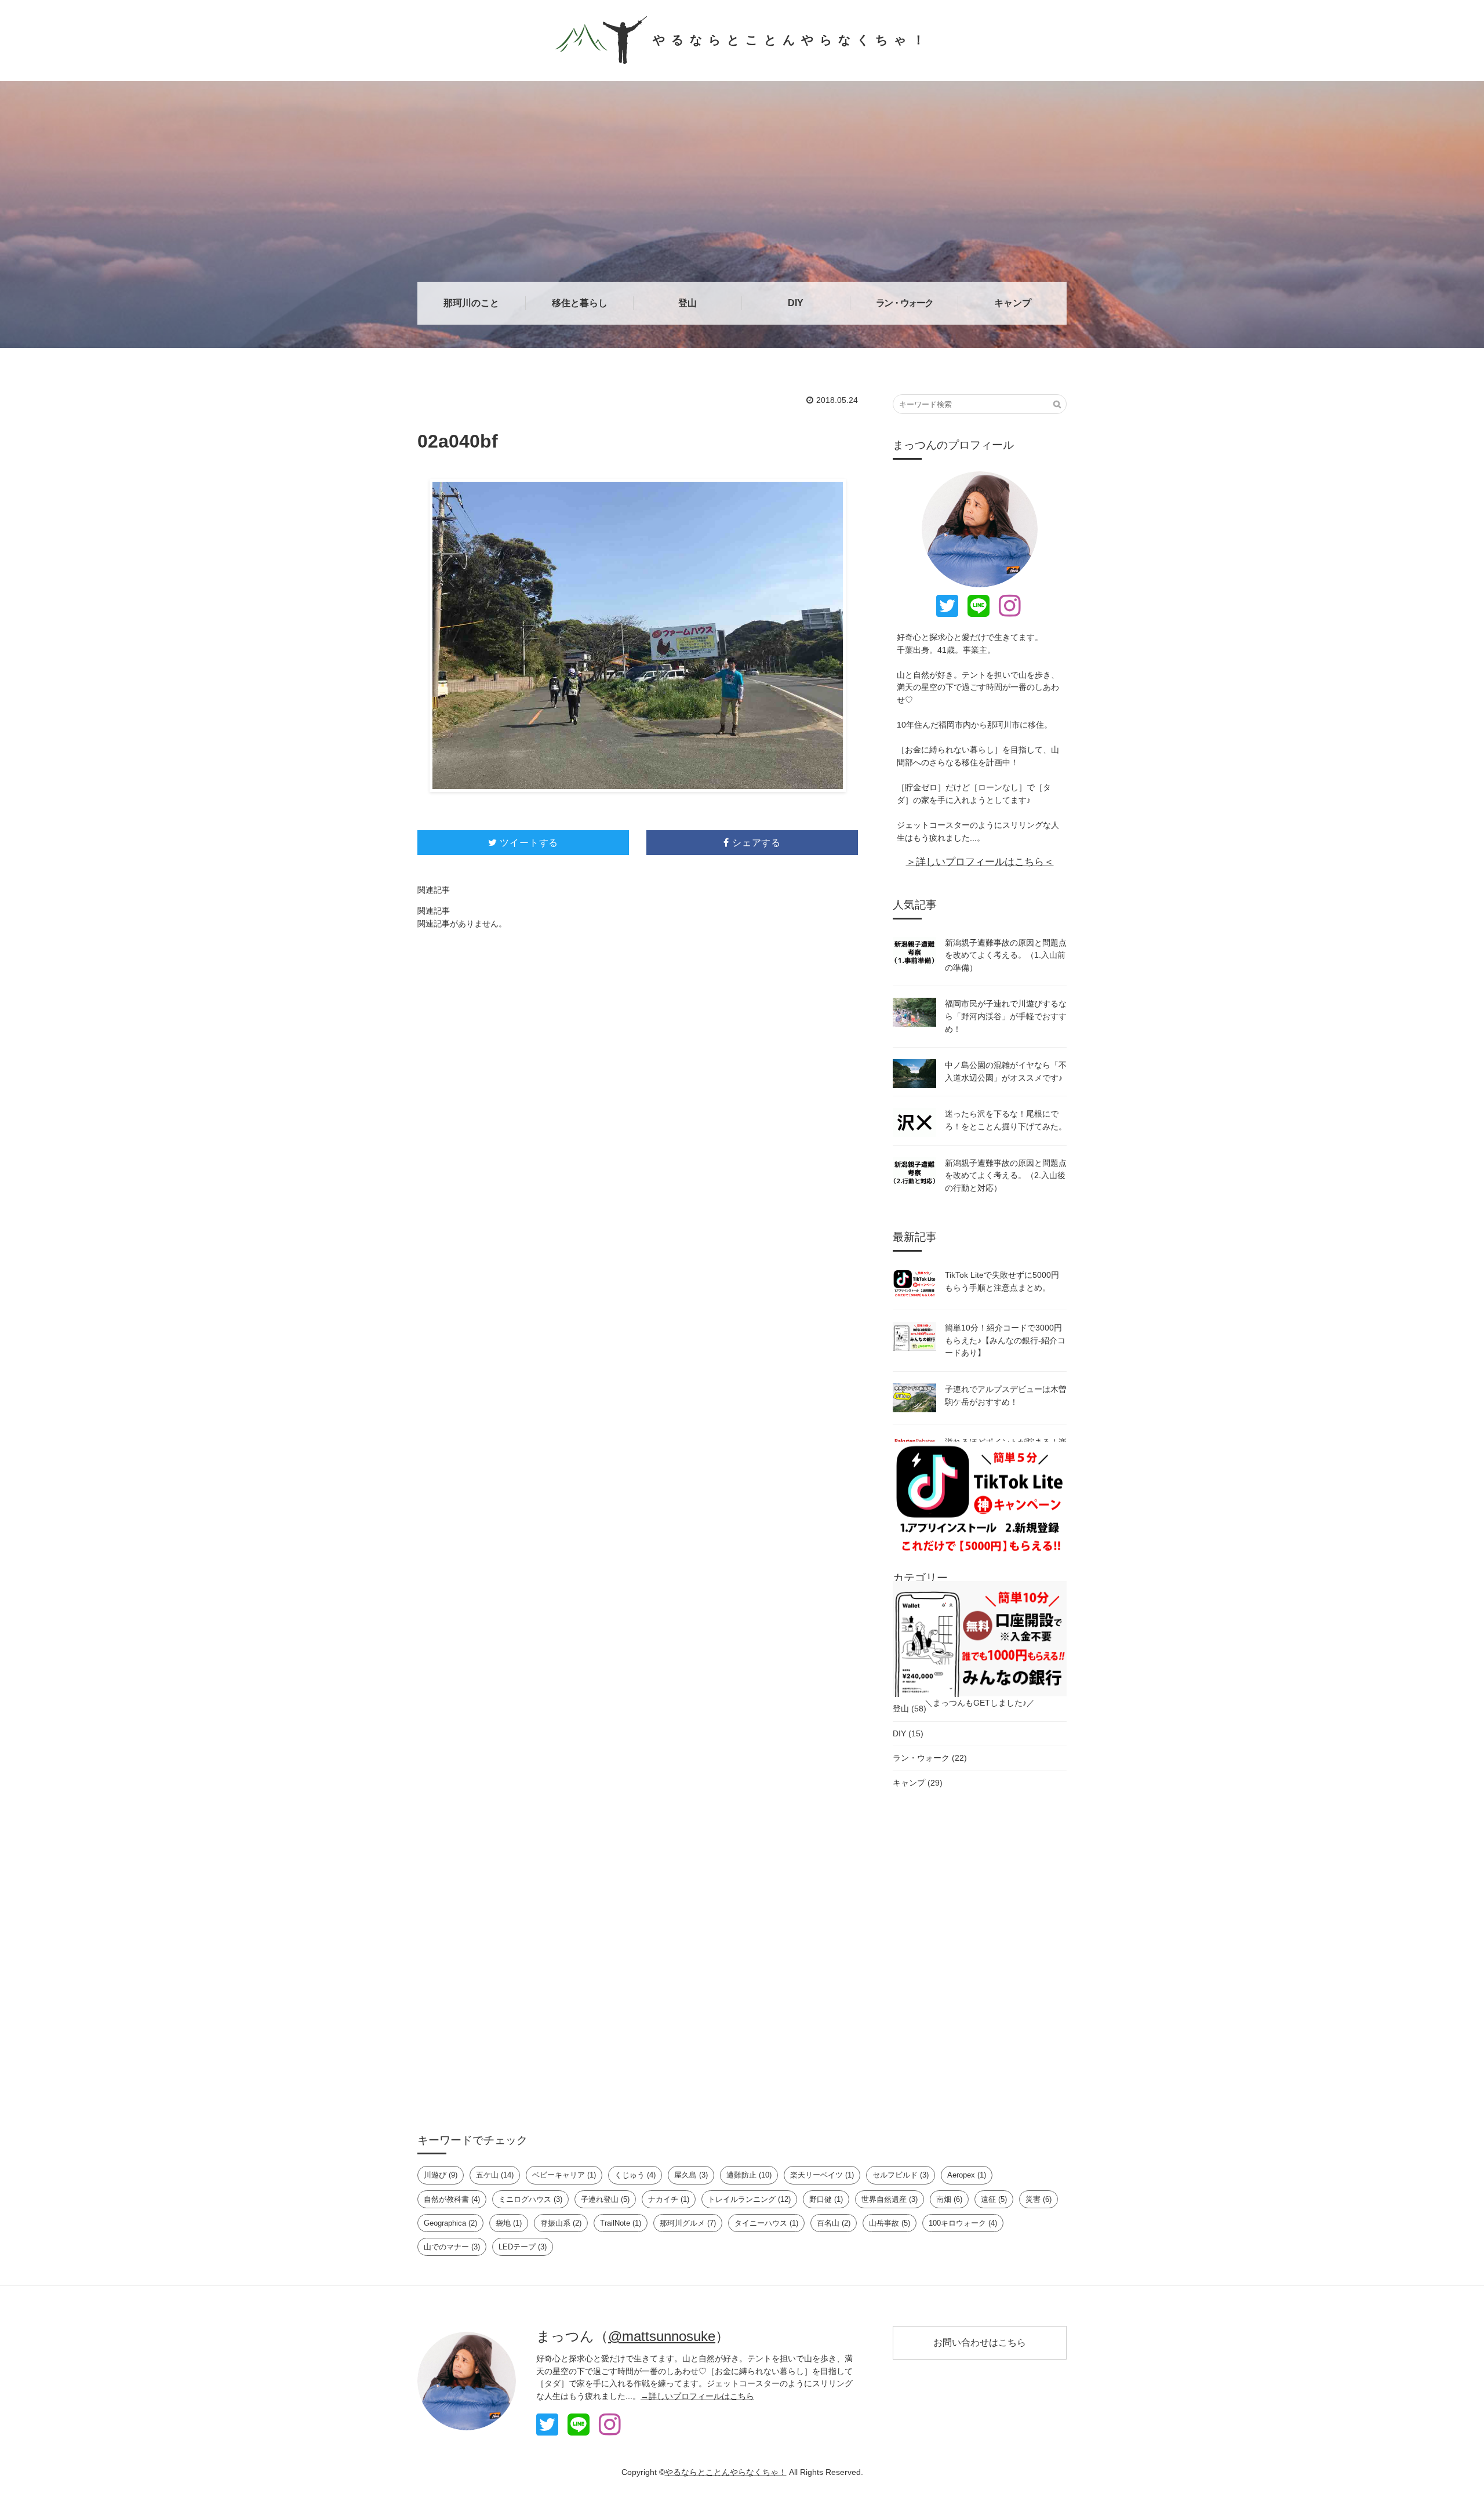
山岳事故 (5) (890, 2223)
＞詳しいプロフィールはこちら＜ (980, 862)
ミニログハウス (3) (530, 2199)
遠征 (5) (994, 2199)
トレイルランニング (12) (749, 2199)
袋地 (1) (509, 2223)
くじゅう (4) (635, 2175)
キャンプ (1013, 303)
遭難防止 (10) (749, 2175)
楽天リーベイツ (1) (822, 2175)
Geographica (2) (450, 2223)
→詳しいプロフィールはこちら (697, 2396)
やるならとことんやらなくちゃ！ (792, 40)
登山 (688, 303)
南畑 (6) (949, 2199)
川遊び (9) (441, 2175)
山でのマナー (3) (452, 2247)
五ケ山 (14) (495, 2175)
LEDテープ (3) (523, 2247)
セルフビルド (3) (901, 2175)
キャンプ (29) (918, 1783)
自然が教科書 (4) (452, 2199)
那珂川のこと (471, 303)
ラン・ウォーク (904, 303)
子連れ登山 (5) (605, 2199)
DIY (796, 303)
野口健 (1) (826, 2199)
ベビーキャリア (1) (564, 2175)
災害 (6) (1039, 2199)
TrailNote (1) (621, 2223)
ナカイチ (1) (669, 2199)
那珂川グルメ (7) (688, 2223)
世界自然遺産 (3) (890, 2199)
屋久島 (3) (691, 2175)
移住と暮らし (580, 303)
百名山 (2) (834, 2223)
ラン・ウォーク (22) (930, 1758)
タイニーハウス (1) (766, 2223)
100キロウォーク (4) (963, 2223)
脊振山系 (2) (561, 2223)
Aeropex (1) (967, 2175)
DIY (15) (908, 1733)
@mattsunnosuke (662, 2336)
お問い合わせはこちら (980, 2342)
